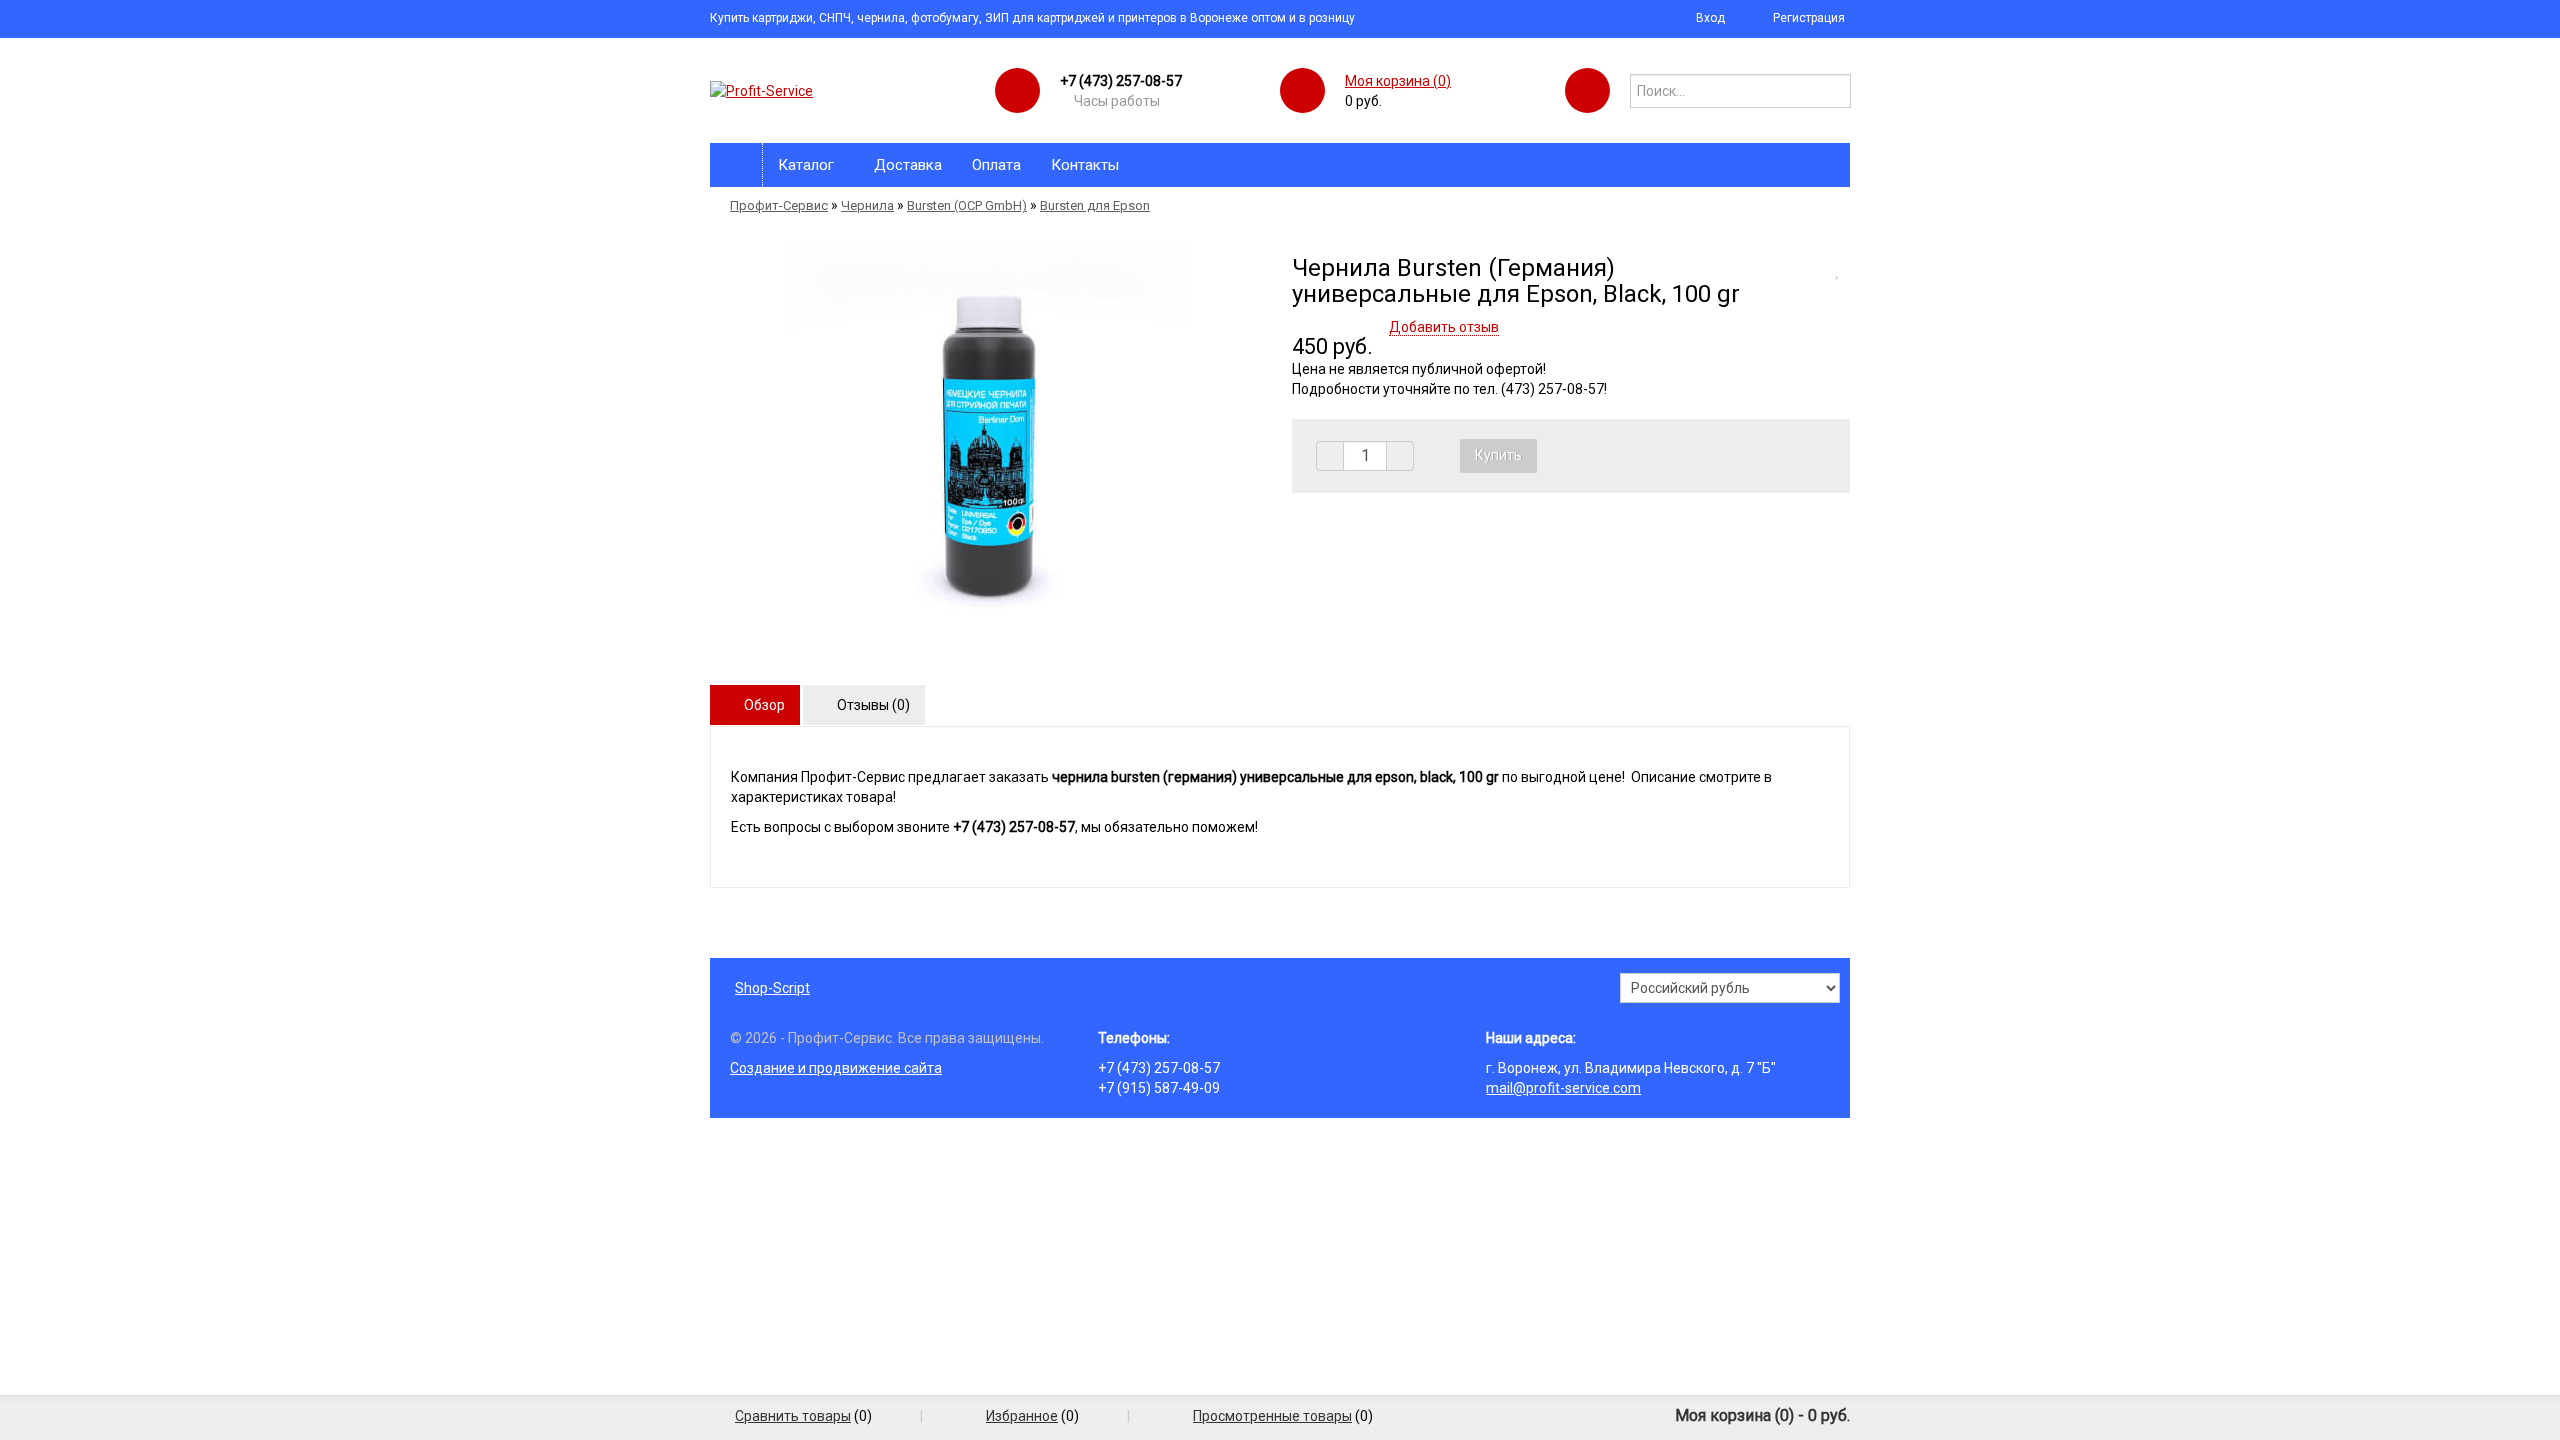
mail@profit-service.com (1563, 1088)
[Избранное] (1842, 268)
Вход (1710, 18)
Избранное (1022, 1416)
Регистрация (1809, 18)
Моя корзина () (1398, 81)
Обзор (763, 705)
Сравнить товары (793, 1416)
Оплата (996, 165)
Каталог (806, 165)
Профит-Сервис (779, 205)
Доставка (908, 165)
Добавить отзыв (1444, 327)
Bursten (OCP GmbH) (967, 205)
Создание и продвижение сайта (836, 1068)
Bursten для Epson (1095, 205)
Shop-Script (772, 988)
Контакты (1085, 165)
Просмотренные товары (1272, 1416)
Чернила (867, 205)
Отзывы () (872, 705)
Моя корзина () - (1762, 1415)
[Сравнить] (1818, 268)
